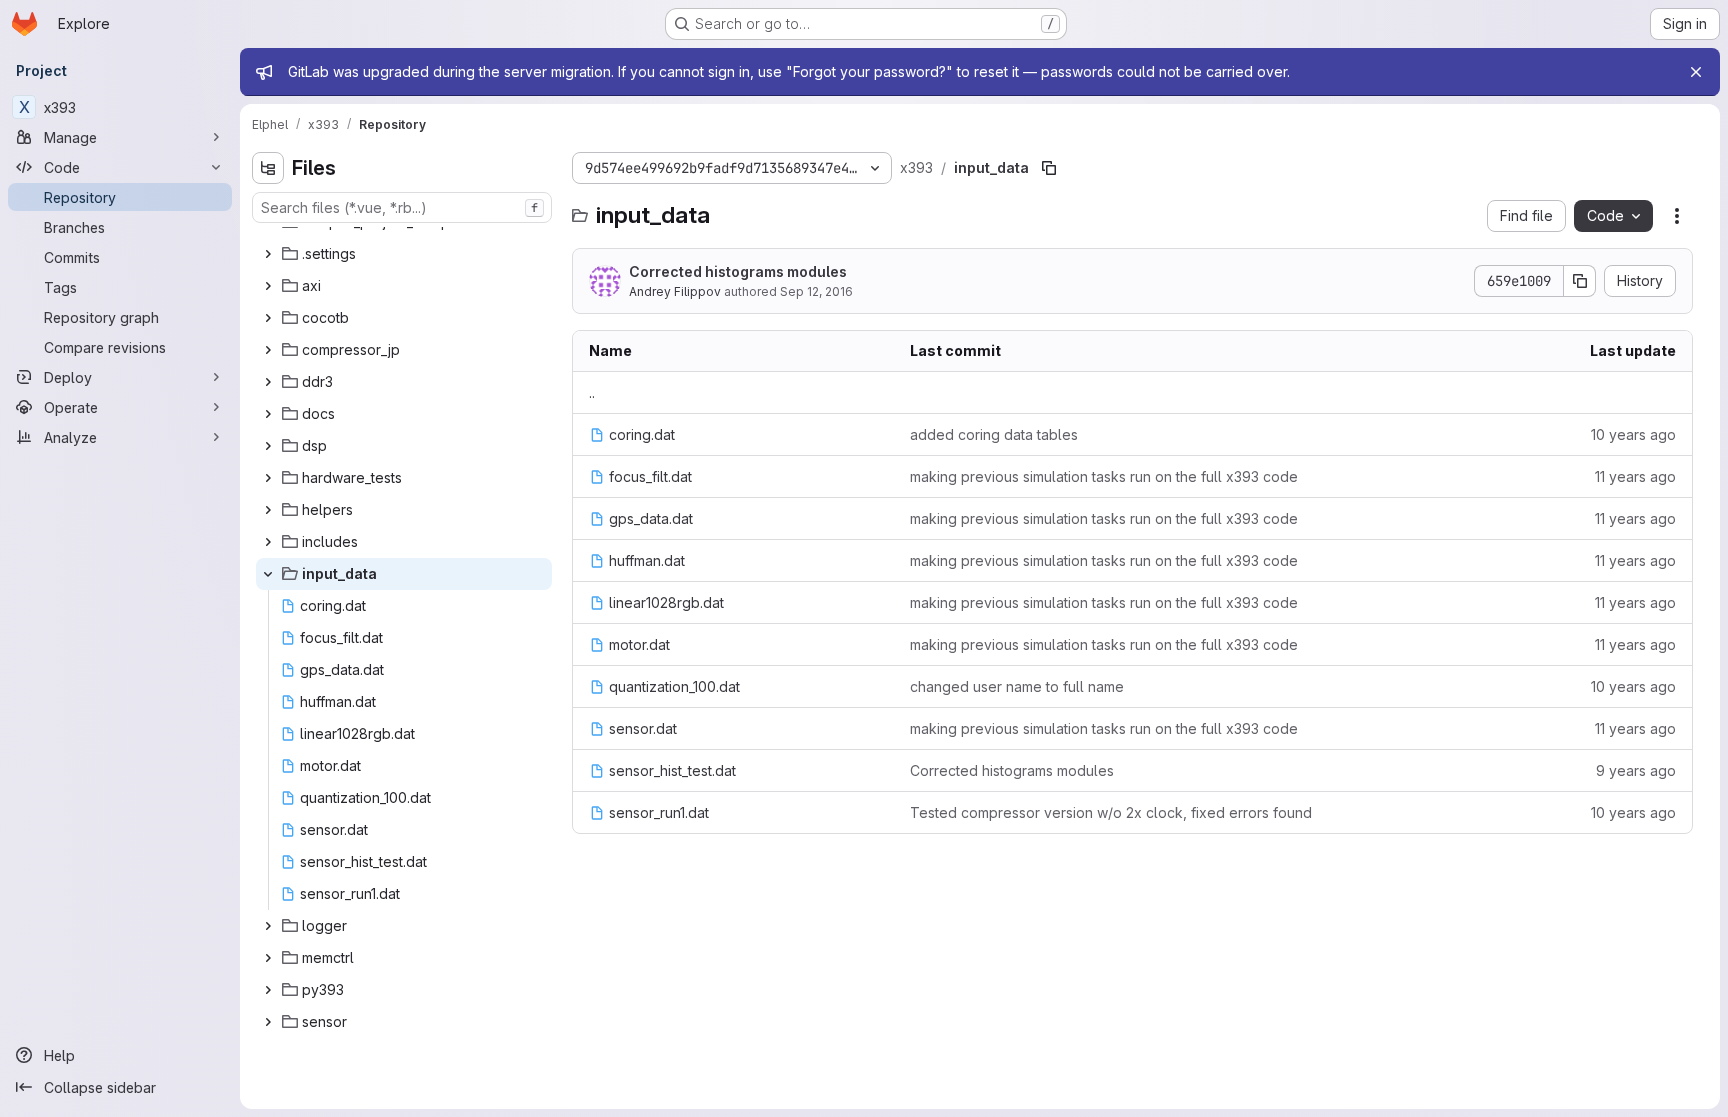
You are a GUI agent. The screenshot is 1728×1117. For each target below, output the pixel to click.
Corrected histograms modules (738, 271)
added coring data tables (994, 434)
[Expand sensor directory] (268, 1022)
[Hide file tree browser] (268, 168)
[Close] (1696, 72)
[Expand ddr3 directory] (268, 382)
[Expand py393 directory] (268, 990)
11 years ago (1635, 476)
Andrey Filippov (675, 291)
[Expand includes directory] (268, 542)
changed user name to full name (1017, 686)
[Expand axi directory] (268, 286)
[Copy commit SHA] (1580, 281)
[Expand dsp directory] (268, 446)
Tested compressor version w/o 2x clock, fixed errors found (1111, 812)
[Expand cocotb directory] (268, 318)
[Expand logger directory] (268, 926)
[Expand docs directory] (268, 414)
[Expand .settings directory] (268, 254)
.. (592, 392)
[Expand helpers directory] (268, 510)
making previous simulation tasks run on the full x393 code (1104, 476)
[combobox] (402, 207)
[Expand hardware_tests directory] (268, 478)
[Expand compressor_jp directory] (268, 350)
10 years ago (1633, 434)
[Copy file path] (1049, 168)
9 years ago (1636, 770)
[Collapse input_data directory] (268, 574)
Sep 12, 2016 (816, 291)
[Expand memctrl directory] (268, 958)
